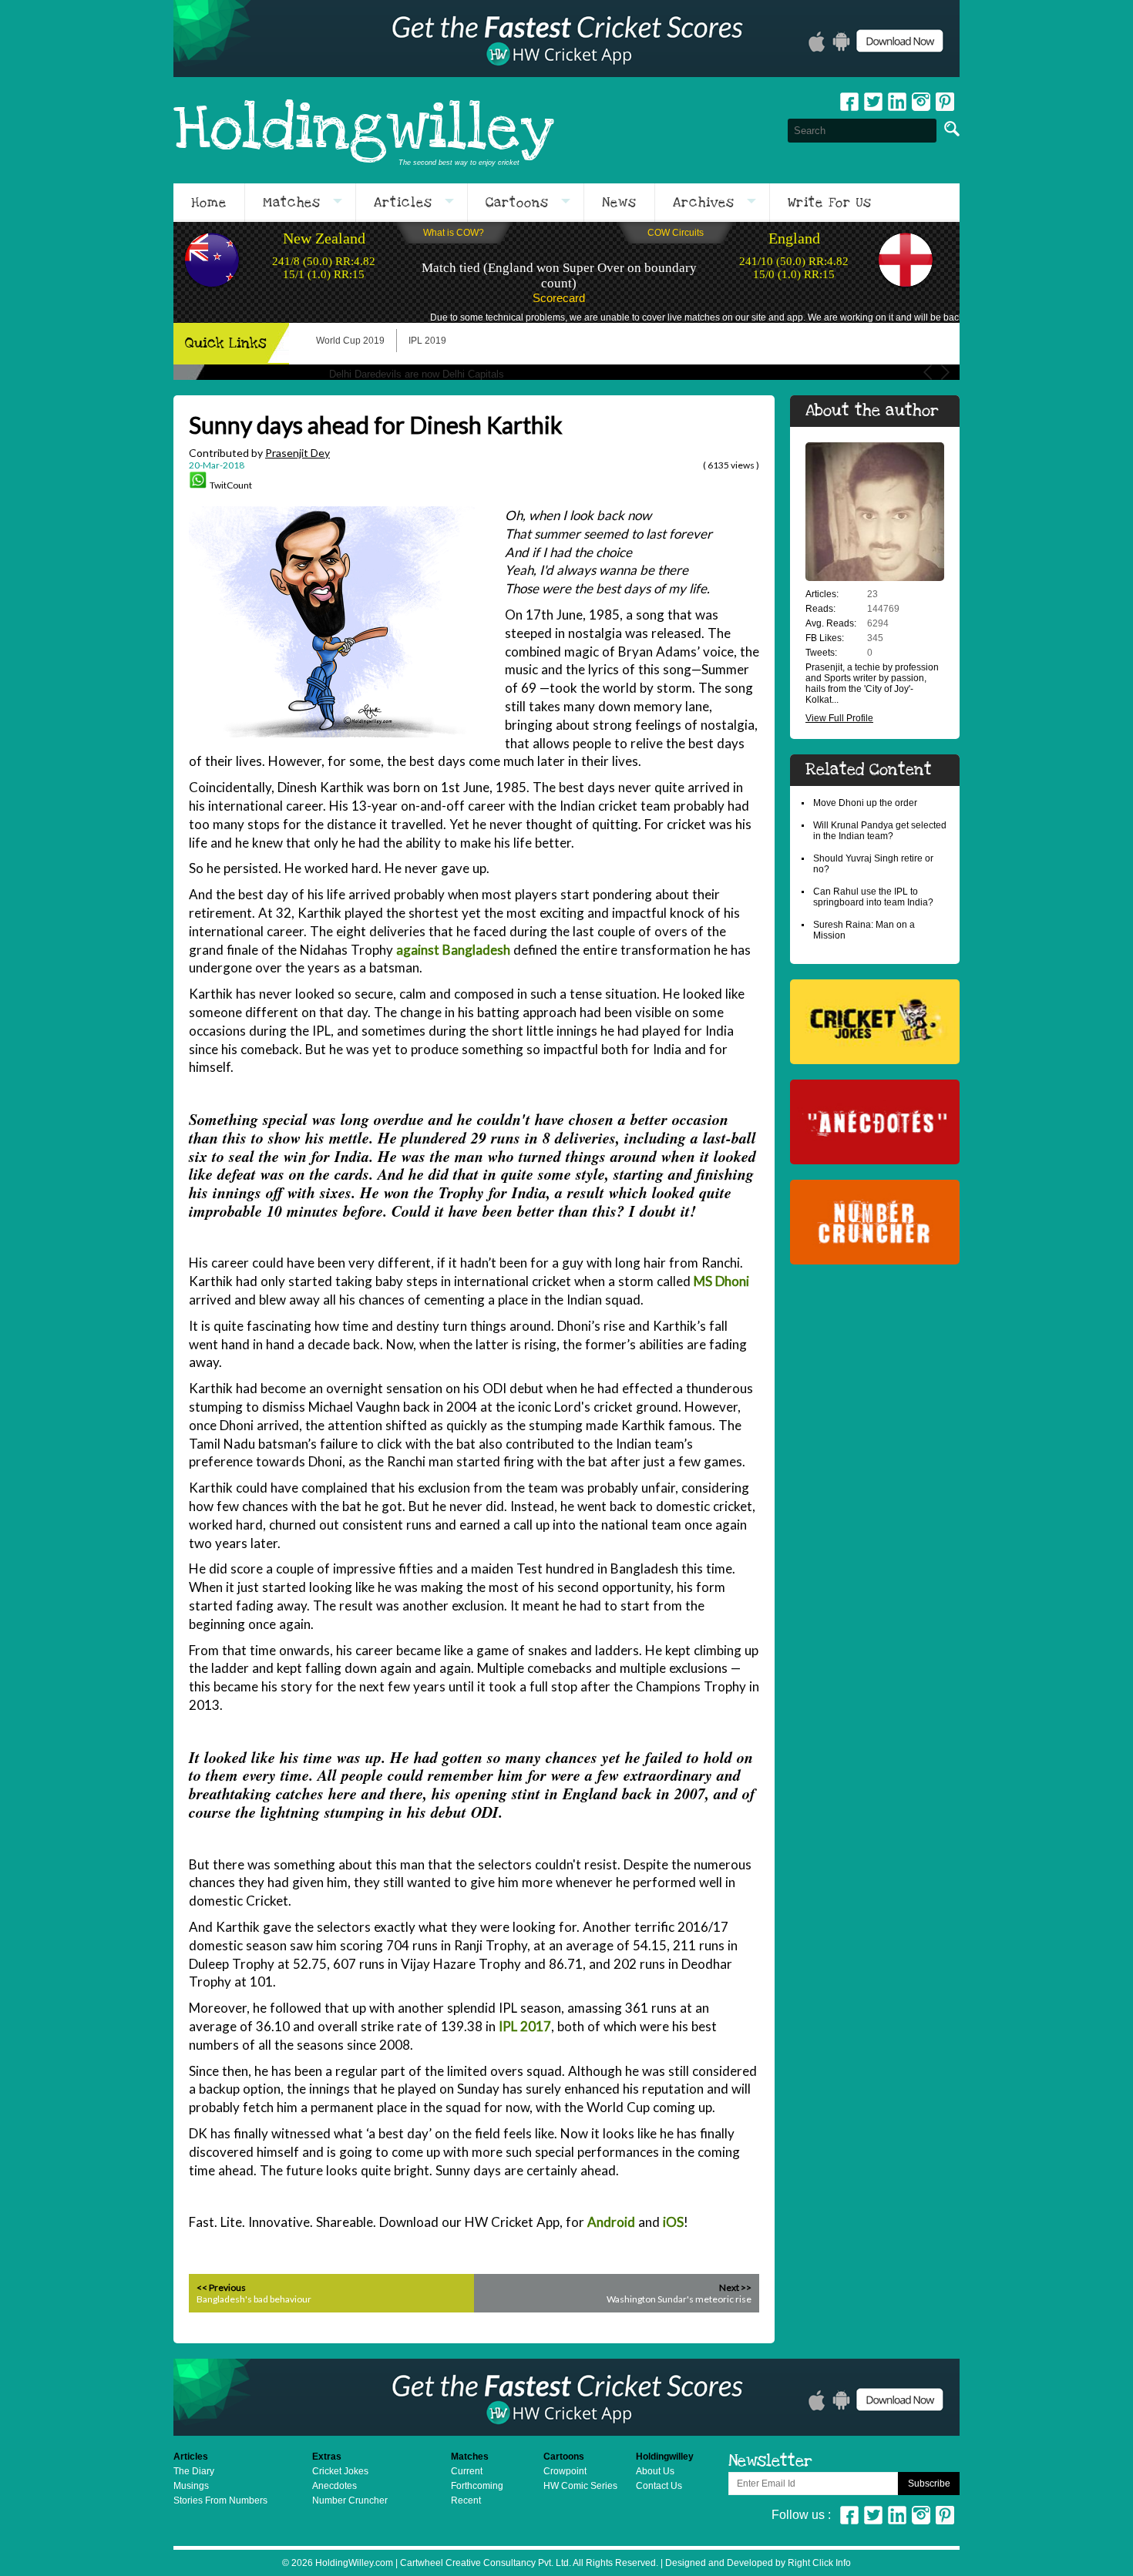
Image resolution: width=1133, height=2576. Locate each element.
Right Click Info (818, 2563)
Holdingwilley (364, 130)
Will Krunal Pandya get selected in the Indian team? (880, 831)
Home (209, 203)
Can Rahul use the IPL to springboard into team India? (873, 897)
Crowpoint (565, 2471)
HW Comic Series (580, 2486)
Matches (292, 203)
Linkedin (897, 102)
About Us (655, 2471)
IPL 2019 (427, 341)
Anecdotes (335, 2486)
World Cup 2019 (350, 341)
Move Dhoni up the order (865, 803)
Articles (403, 203)
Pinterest (945, 2515)
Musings (191, 2486)
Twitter (873, 102)
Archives (704, 203)
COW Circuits (676, 233)
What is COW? (454, 233)
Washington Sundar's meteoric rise (679, 2299)
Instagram (921, 102)
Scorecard (559, 298)
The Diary (194, 2471)
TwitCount (231, 485)
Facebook (849, 102)
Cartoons (517, 203)
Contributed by (259, 453)
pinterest (945, 102)
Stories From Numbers (220, 2500)
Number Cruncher (350, 2500)
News (619, 203)
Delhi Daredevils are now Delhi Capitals (417, 374)
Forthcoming (477, 2486)
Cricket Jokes (340, 2471)
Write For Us (830, 203)
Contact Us (659, 2486)
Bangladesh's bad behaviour (254, 2299)
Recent (466, 2500)
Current (467, 2471)
